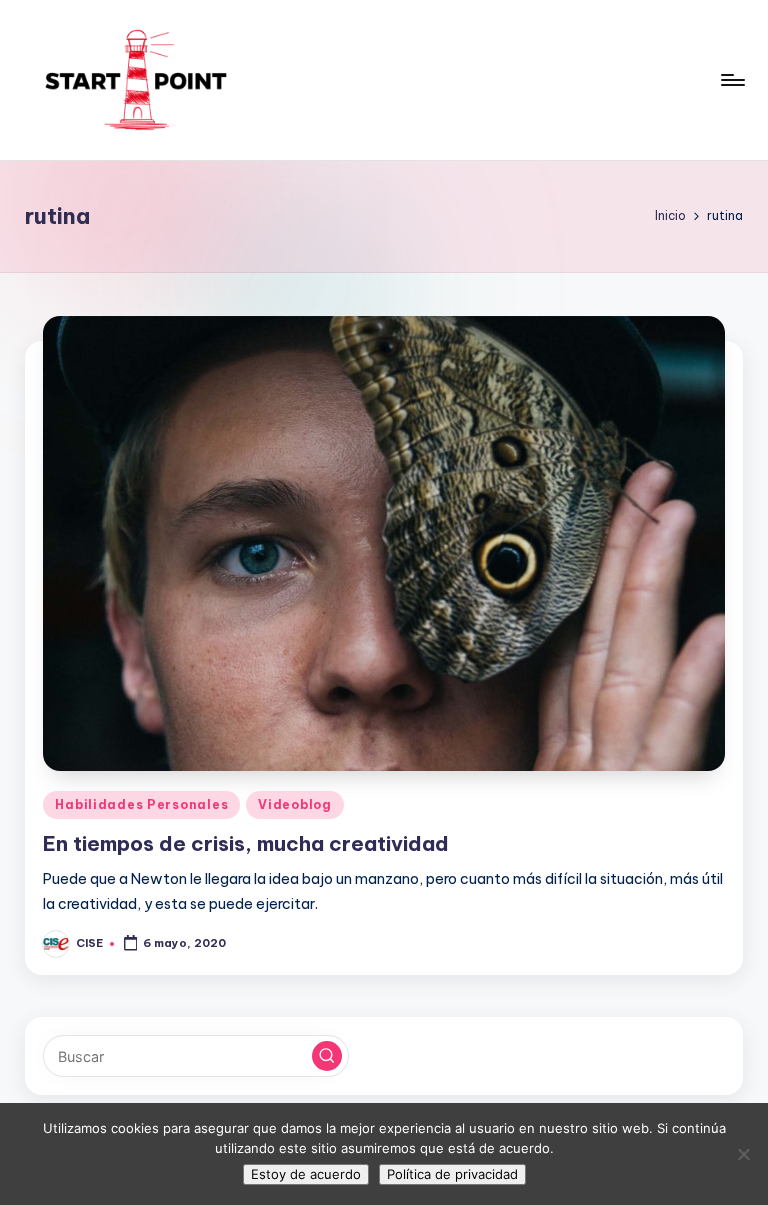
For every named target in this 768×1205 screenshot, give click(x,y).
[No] (743, 1154)
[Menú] (731, 80)
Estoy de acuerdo (306, 1174)
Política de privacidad (452, 1174)
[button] (327, 1056)
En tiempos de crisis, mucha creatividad (246, 843)
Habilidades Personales (141, 804)
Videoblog (294, 804)
